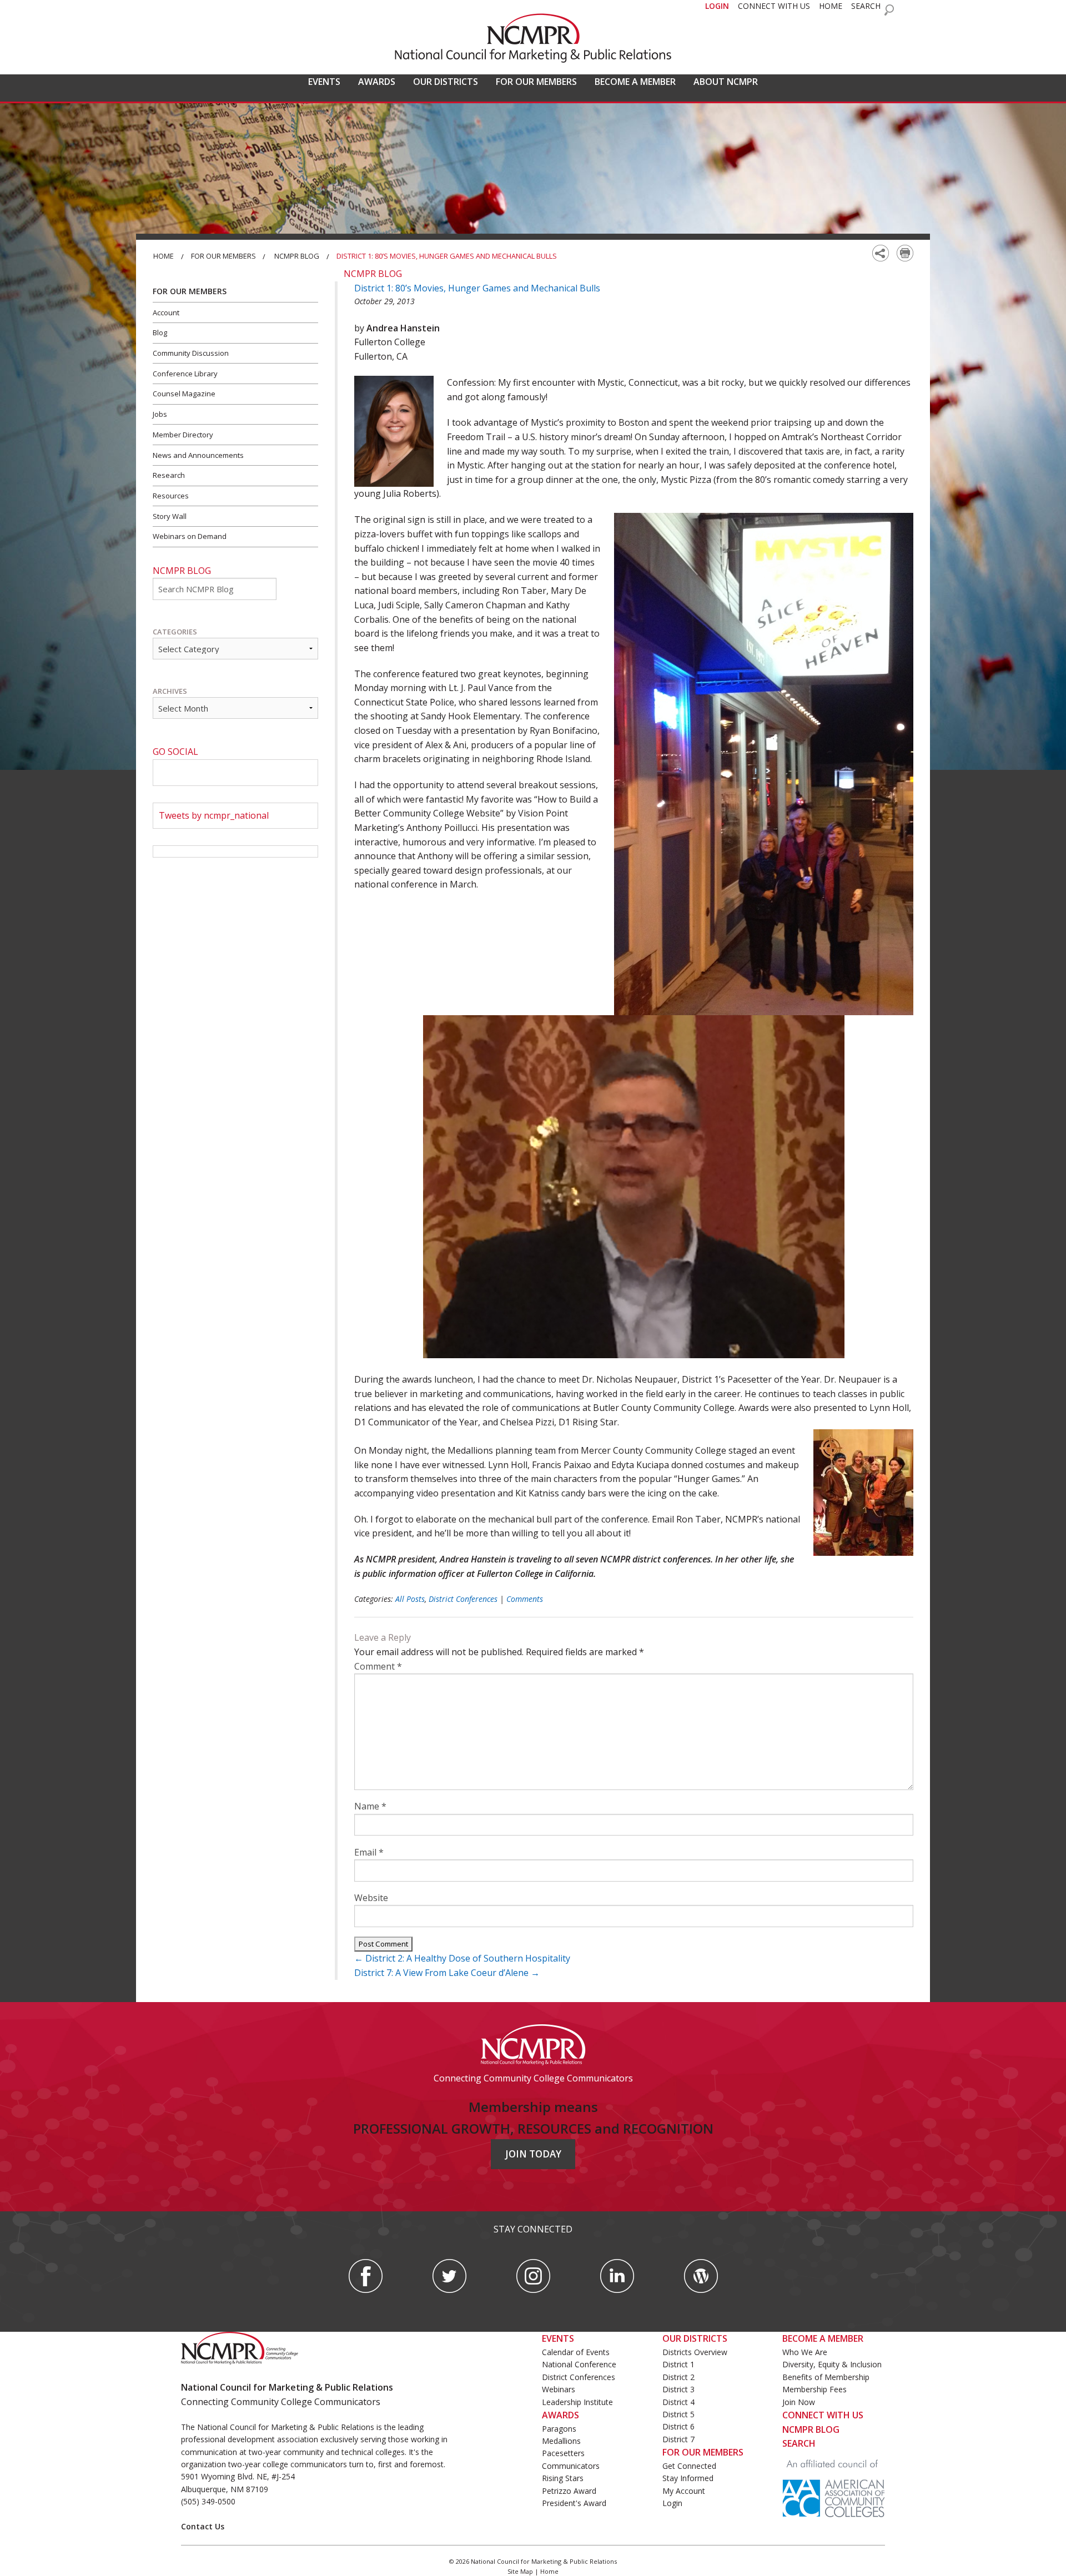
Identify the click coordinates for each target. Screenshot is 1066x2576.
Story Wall (170, 516)
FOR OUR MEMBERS (536, 82)
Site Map (520, 2571)
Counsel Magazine (184, 394)
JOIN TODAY (533, 2154)
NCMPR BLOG (811, 2429)
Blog (160, 332)
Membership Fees (814, 2389)
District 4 (678, 2402)
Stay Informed (688, 2478)
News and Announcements (198, 455)
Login (672, 2503)
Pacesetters (563, 2453)
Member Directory (183, 435)
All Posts (410, 1599)
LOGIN (717, 6)
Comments (525, 1599)
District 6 (678, 2426)
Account (166, 312)
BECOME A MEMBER (635, 82)
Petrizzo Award (569, 2491)
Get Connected (689, 2466)
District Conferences (463, 1599)
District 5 (678, 2414)
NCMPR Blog (297, 256)
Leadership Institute (577, 2402)
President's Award (574, 2503)
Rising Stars (563, 2478)
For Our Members (223, 256)
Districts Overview (695, 2352)
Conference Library (185, 374)
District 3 (678, 2389)
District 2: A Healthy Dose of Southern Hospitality (462, 1958)
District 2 (678, 2377)
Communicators (571, 2466)
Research (169, 475)
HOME (831, 6)
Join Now (799, 2402)
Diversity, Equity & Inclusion (832, 2364)
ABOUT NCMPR (726, 82)
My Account (684, 2491)
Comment (378, 1666)
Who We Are (805, 2352)
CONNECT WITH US (774, 6)
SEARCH (866, 6)
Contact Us (203, 2526)
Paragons (559, 2429)
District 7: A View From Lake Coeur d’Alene (447, 1973)
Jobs (160, 414)
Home (164, 256)
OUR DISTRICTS (446, 82)
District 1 (678, 2364)
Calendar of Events (576, 2352)
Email (369, 1852)
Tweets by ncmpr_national (214, 815)
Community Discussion (191, 353)
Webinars (559, 2389)
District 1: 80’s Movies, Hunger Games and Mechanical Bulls (477, 288)
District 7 (678, 2439)
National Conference (579, 2364)
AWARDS (377, 82)
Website (371, 1898)
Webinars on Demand (190, 536)
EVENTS (324, 82)
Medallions (561, 2441)
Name (370, 1806)
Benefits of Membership (826, 2377)
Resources (171, 496)
